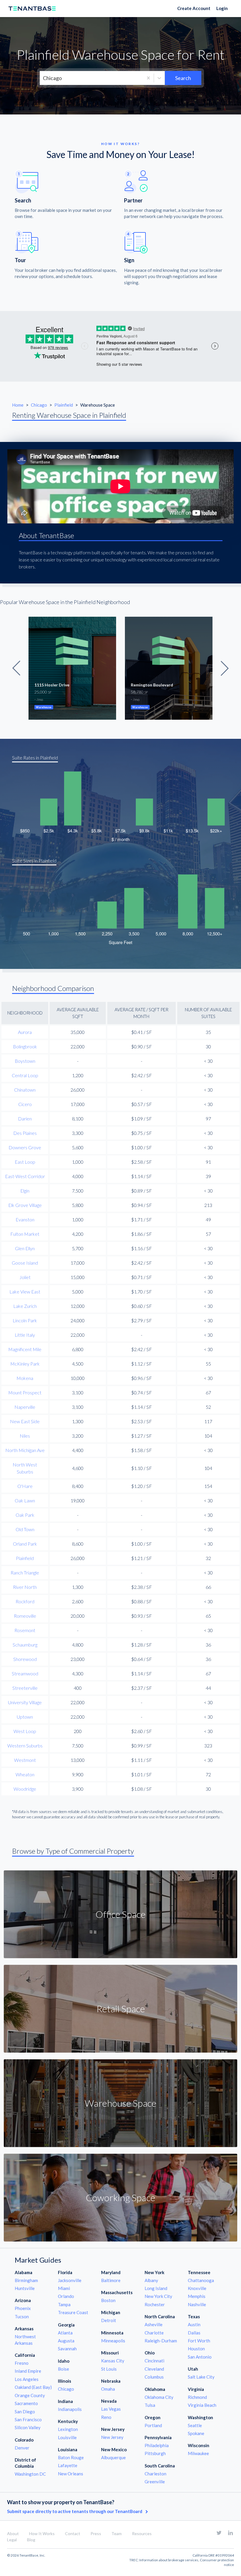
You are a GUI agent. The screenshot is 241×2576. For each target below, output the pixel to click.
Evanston (25, 1219)
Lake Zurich (25, 1306)
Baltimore (111, 2280)
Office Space (120, 1914)
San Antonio (200, 2357)
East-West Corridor (25, 1176)
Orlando (66, 2296)
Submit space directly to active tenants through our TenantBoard (75, 2511)
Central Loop (25, 1075)
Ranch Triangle (25, 1573)
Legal (12, 2540)
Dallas (194, 2333)
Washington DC (30, 2474)
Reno (106, 2417)
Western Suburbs (25, 1746)
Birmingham (26, 2280)
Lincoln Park (25, 1320)
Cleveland (154, 2369)
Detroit (109, 2320)
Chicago (39, 405)
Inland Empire (28, 2371)
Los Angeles (27, 2379)
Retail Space (121, 2009)
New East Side (25, 1421)
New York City (158, 2296)
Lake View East (25, 1292)
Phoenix (23, 2308)
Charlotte (154, 2333)
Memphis (197, 2296)
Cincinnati (154, 2361)
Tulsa (150, 2405)
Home (18, 405)
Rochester (155, 2304)
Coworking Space (120, 2197)
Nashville (197, 2304)
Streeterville (25, 1688)
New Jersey (112, 2437)
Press (96, 2533)
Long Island (156, 2288)
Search (183, 78)
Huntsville (25, 2288)
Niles (25, 1436)
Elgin (25, 1191)
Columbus (154, 2377)
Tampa (64, 2304)
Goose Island (25, 1263)
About (13, 2533)
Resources (142, 2533)
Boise (63, 2369)
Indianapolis (70, 2409)
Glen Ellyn (25, 1248)
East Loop (25, 1162)
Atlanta (65, 2333)
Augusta (66, 2341)
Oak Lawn (25, 1500)
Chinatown (25, 1090)
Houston (196, 2349)
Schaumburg (25, 1645)
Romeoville (25, 1616)
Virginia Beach (202, 2405)
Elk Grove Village (25, 1205)
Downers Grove (25, 1147)
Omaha (108, 2389)
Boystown (25, 1061)
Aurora (25, 1032)
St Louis (109, 2369)
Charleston (155, 2474)
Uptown (25, 1717)
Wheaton (25, 1774)
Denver (22, 2448)
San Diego (25, 2412)
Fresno (22, 2363)
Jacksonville (70, 2280)
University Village (25, 1702)
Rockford (25, 1601)
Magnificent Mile (25, 1349)
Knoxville (197, 2288)
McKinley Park (25, 1364)
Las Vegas (111, 2409)
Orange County (30, 2395)
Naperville (25, 1407)
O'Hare (25, 1486)
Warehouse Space (120, 2103)
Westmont (25, 1760)
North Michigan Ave (25, 1450)
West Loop (25, 1731)
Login (222, 8)
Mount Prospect (25, 1392)
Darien (25, 1119)
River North (25, 1587)
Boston (108, 2300)
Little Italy (25, 1335)
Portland (153, 2425)
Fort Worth (199, 2341)
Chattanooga (201, 2280)
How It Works (42, 2533)
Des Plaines (25, 1133)
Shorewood (25, 1659)
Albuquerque (113, 2457)
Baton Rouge (71, 2457)
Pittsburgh (155, 2453)
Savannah (67, 2349)
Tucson (22, 2316)
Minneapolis (113, 2341)
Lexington (68, 2429)
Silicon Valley (28, 2427)
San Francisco (28, 2419)
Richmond (197, 2397)
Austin (194, 2324)
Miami (64, 2288)
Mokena (25, 1378)
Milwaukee (198, 2453)
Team (117, 2533)
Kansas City (113, 2361)
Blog (31, 2540)
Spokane (196, 2433)
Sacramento (26, 2403)
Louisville (67, 2437)
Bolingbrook (25, 1046)
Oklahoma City (159, 2397)
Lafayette (68, 2465)
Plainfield (64, 405)
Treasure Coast (73, 2312)
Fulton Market (25, 1234)
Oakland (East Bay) (33, 2387)
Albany (151, 2280)
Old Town (25, 1529)
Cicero (25, 1104)
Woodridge (25, 1789)
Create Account (194, 8)
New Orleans (71, 2474)
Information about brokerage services (169, 2560)
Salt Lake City (201, 2377)
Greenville (155, 2482)
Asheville (154, 2324)
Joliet (25, 1277)
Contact (73, 2533)
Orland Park (25, 1544)
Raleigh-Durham (161, 2341)
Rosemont (25, 1630)
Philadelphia (157, 2445)
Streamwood (25, 1673)
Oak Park (25, 1515)
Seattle (195, 2425)
